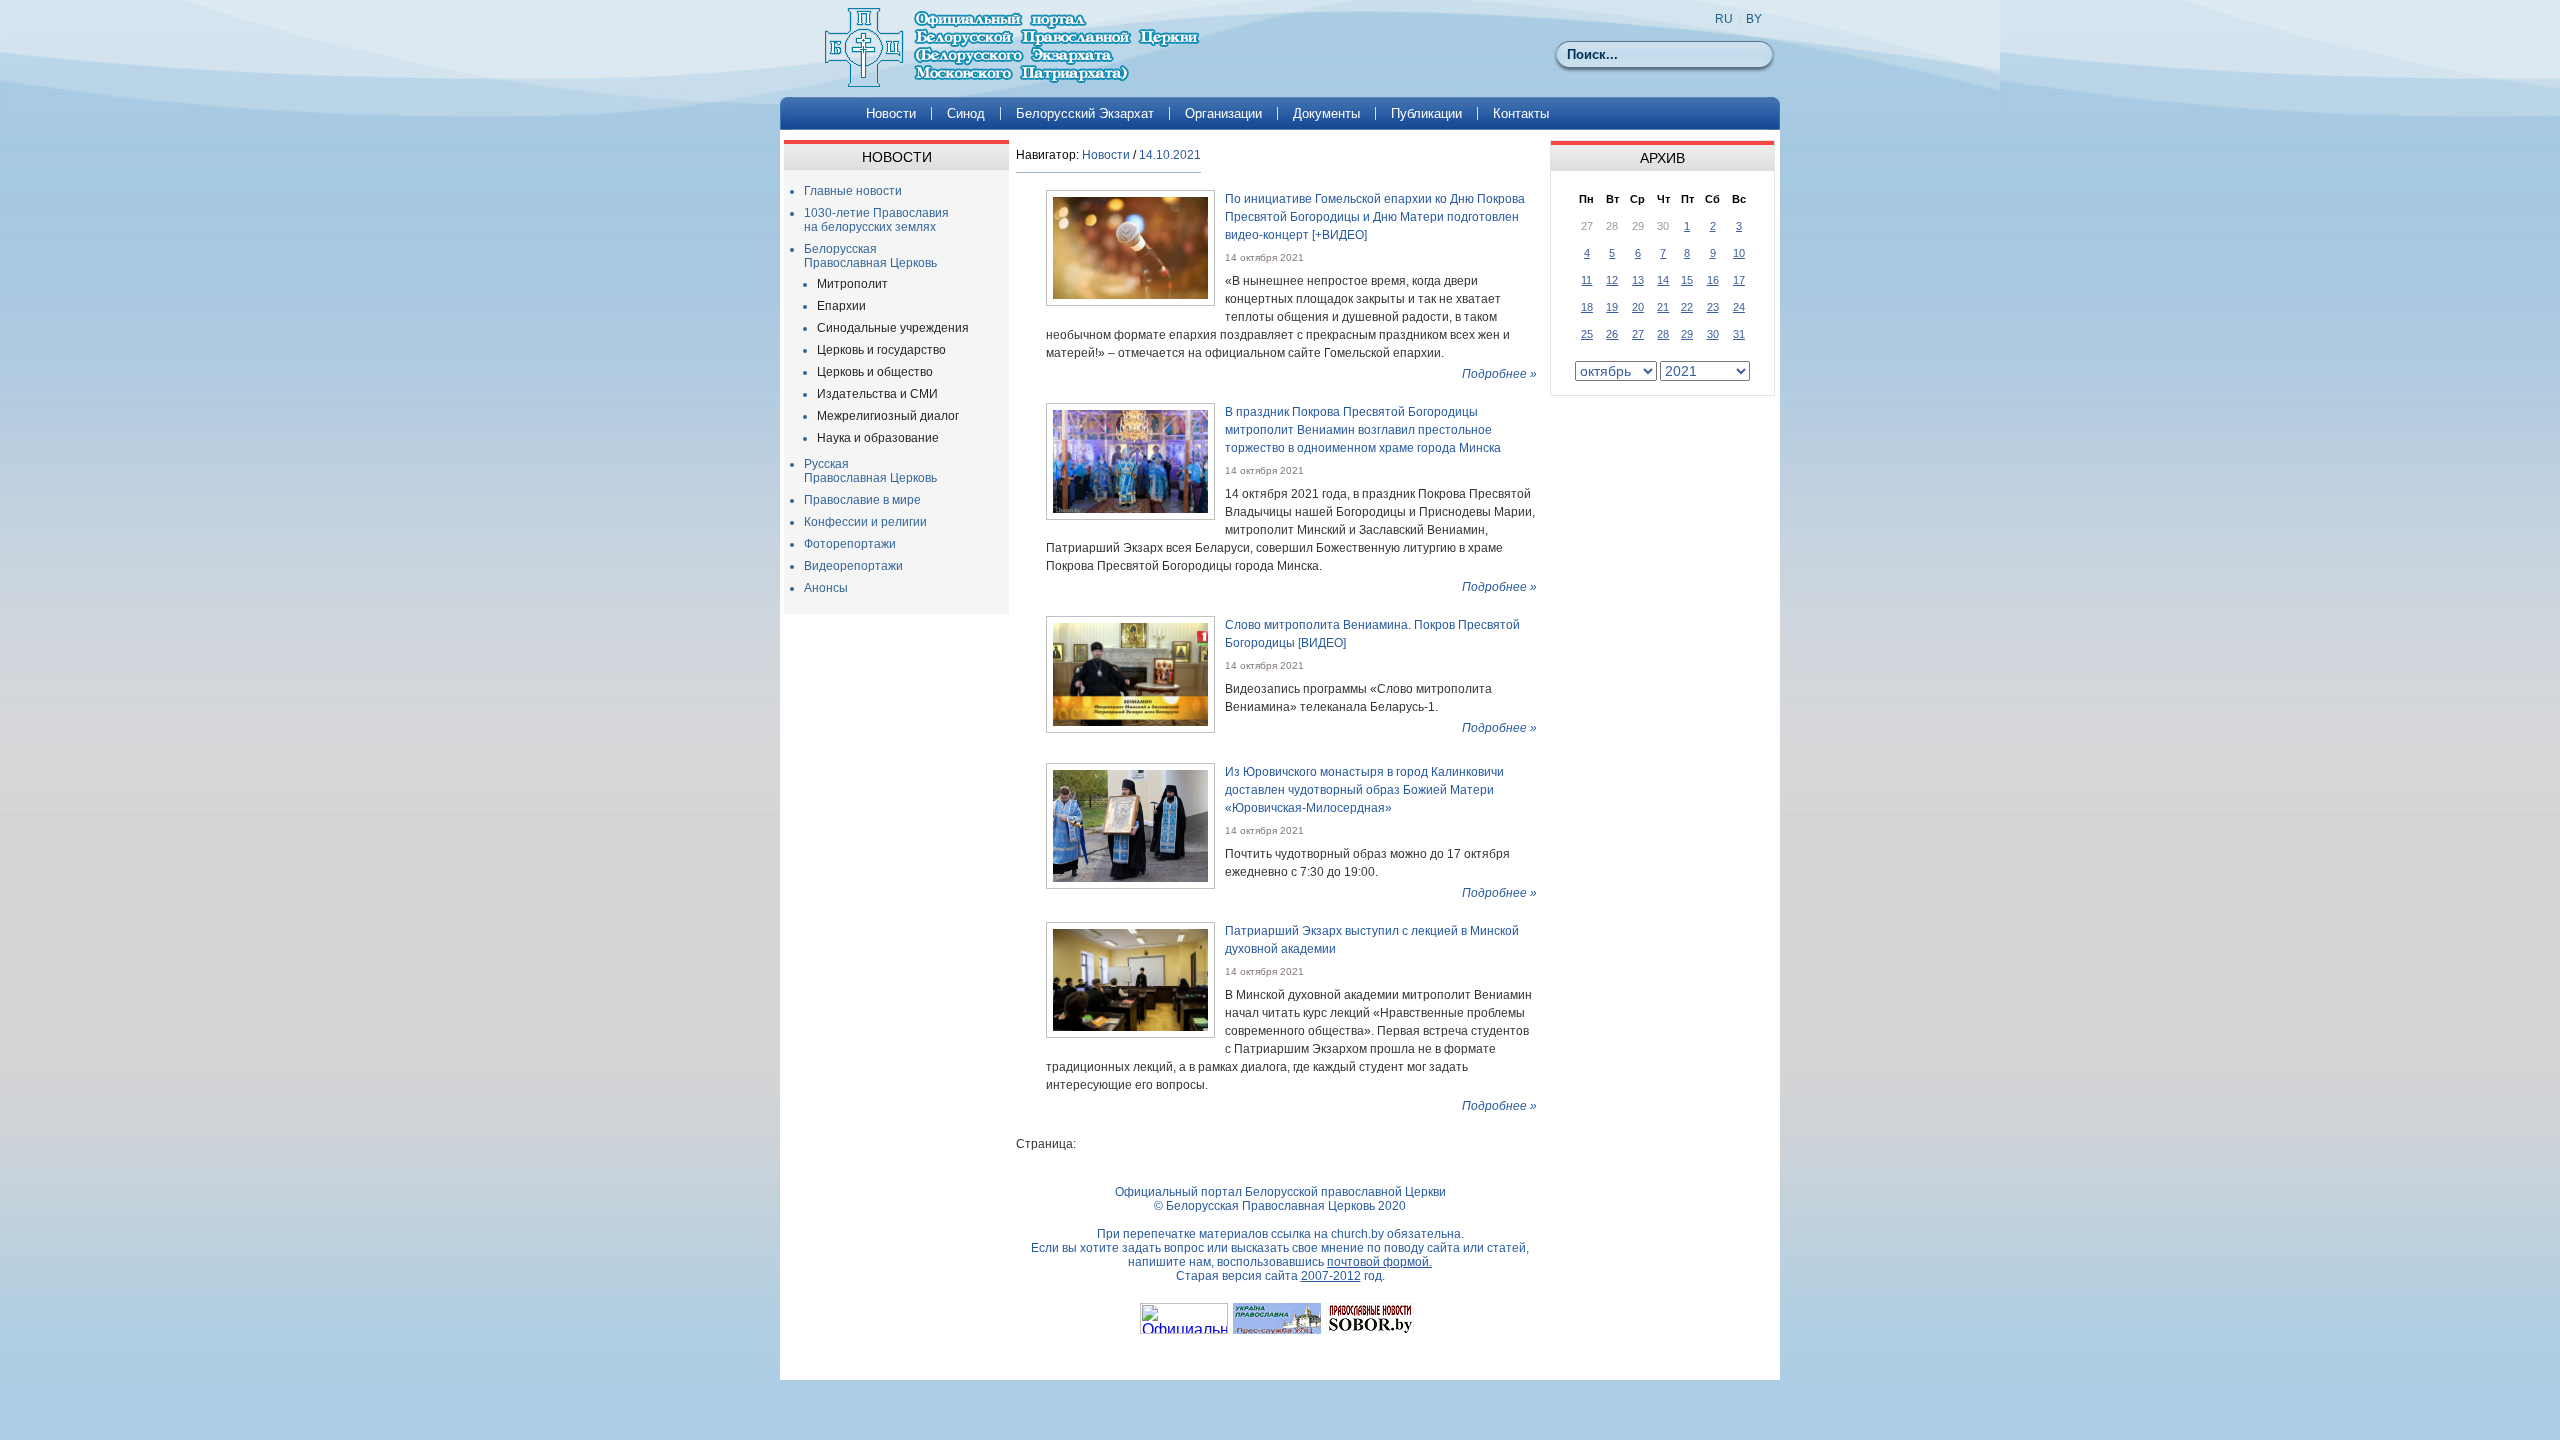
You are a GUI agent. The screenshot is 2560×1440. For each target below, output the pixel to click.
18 (1587, 307)
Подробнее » (1499, 374)
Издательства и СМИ (877, 394)
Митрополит (852, 284)
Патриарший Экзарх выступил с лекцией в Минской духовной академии (1372, 940)
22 (1687, 307)
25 (1587, 334)
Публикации (1426, 113)
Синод (966, 113)
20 (1638, 307)
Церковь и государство (881, 350)
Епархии (841, 306)
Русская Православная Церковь (870, 471)
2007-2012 (1331, 1276)
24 (1739, 307)
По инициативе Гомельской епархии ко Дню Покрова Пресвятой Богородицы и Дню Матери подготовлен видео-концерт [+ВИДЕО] (1375, 217)
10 (1739, 253)
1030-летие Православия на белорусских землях (876, 220)
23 (1713, 307)
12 (1612, 280)
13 (1638, 280)
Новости (891, 113)
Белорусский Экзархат (1085, 113)
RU (1724, 19)
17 (1739, 280)
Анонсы (826, 588)
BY (1754, 19)
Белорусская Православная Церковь (870, 256)
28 (1663, 334)
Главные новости (853, 191)
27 (1638, 334)
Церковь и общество (875, 372)
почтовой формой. (1379, 1262)
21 (1663, 307)
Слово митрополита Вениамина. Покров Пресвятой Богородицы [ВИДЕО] (1372, 634)
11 (1586, 280)
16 (1713, 280)
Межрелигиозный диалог (888, 416)
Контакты (1521, 113)
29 (1687, 334)
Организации (1223, 113)
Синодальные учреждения (893, 328)
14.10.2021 (1170, 155)
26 (1612, 334)
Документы (1326, 113)
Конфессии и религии (865, 522)
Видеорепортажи (853, 566)
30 (1713, 334)
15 (1687, 280)
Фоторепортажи (850, 544)
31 (1739, 334)
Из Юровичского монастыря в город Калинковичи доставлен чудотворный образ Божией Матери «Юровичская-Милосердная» (1364, 790)
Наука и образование (878, 438)
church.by (1357, 1234)
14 (1663, 280)
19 (1612, 307)
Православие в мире (862, 500)
